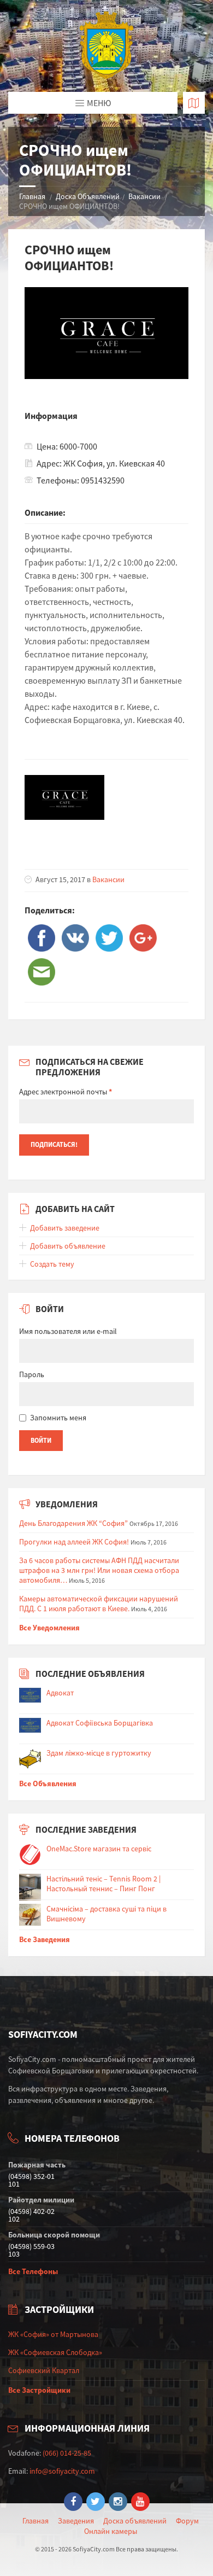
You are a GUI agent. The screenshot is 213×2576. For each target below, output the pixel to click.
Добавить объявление (68, 1246)
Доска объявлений (135, 2521)
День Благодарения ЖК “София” (73, 1523)
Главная (32, 196)
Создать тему (52, 1264)
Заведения (76, 2521)
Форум (187, 2521)
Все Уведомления (49, 1628)
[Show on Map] (194, 103)
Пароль (32, 1374)
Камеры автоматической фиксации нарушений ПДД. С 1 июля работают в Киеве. (99, 1604)
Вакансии (144, 196)
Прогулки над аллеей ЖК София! (74, 1542)
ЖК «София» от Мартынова (53, 2334)
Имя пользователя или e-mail (68, 1331)
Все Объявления (48, 1784)
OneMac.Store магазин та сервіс (99, 1849)
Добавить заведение (65, 1228)
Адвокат (60, 1693)
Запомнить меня (58, 1418)
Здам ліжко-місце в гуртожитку (99, 1753)
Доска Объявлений (88, 196)
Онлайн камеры (111, 2531)
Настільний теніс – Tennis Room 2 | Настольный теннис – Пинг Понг (103, 1884)
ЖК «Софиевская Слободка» (55, 2352)
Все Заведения (45, 1939)
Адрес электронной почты (66, 1092)
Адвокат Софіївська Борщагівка (100, 1723)
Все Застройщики (39, 2390)
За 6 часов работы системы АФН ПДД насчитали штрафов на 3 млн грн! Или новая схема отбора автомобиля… (99, 1570)
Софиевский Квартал (44, 2370)
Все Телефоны (33, 2271)
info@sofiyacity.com (62, 2471)
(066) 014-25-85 (67, 2453)
